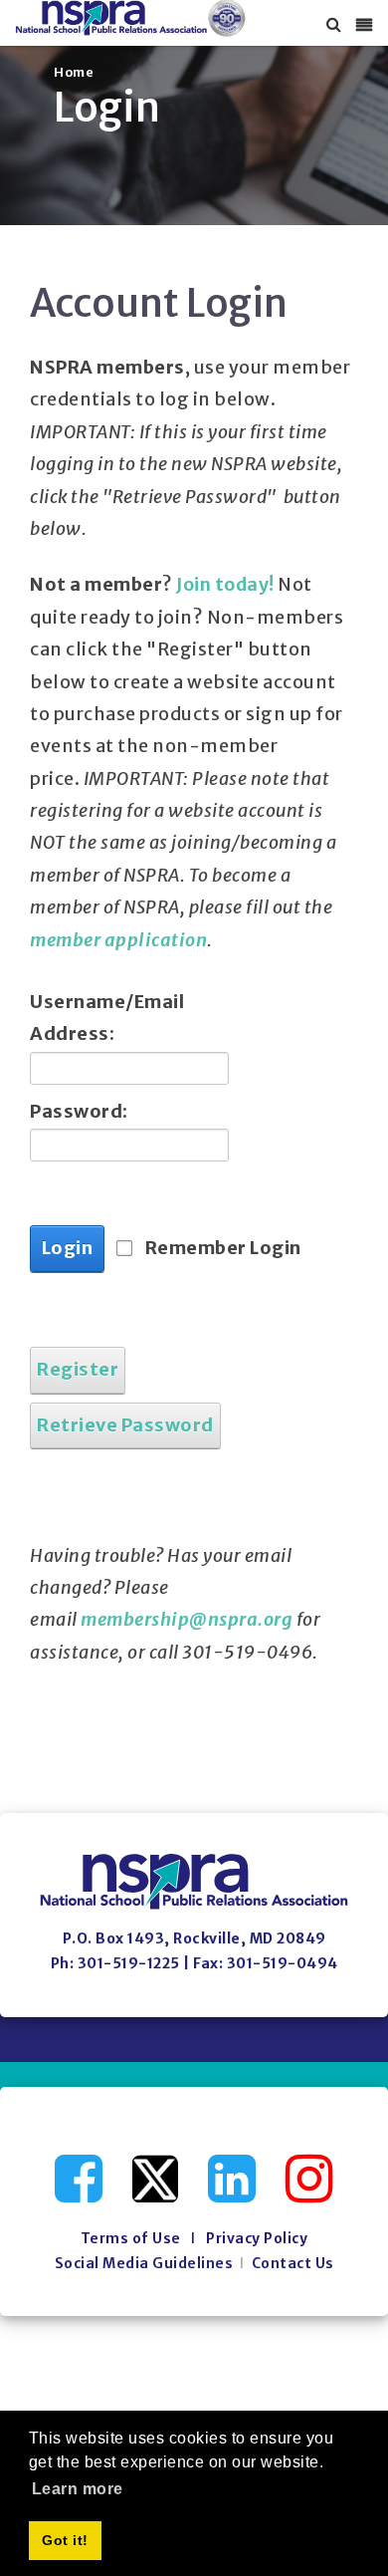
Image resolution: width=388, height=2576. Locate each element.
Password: (79, 1111)
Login (68, 1248)
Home (74, 72)
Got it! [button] (65, 2540)
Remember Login (223, 1248)
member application (118, 940)
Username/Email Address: (99, 1018)
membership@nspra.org (187, 1619)
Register (78, 1369)
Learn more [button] (78, 2489)
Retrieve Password (125, 1425)
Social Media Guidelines (144, 2263)
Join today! (225, 584)
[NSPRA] (131, 18)
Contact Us (293, 2263)
